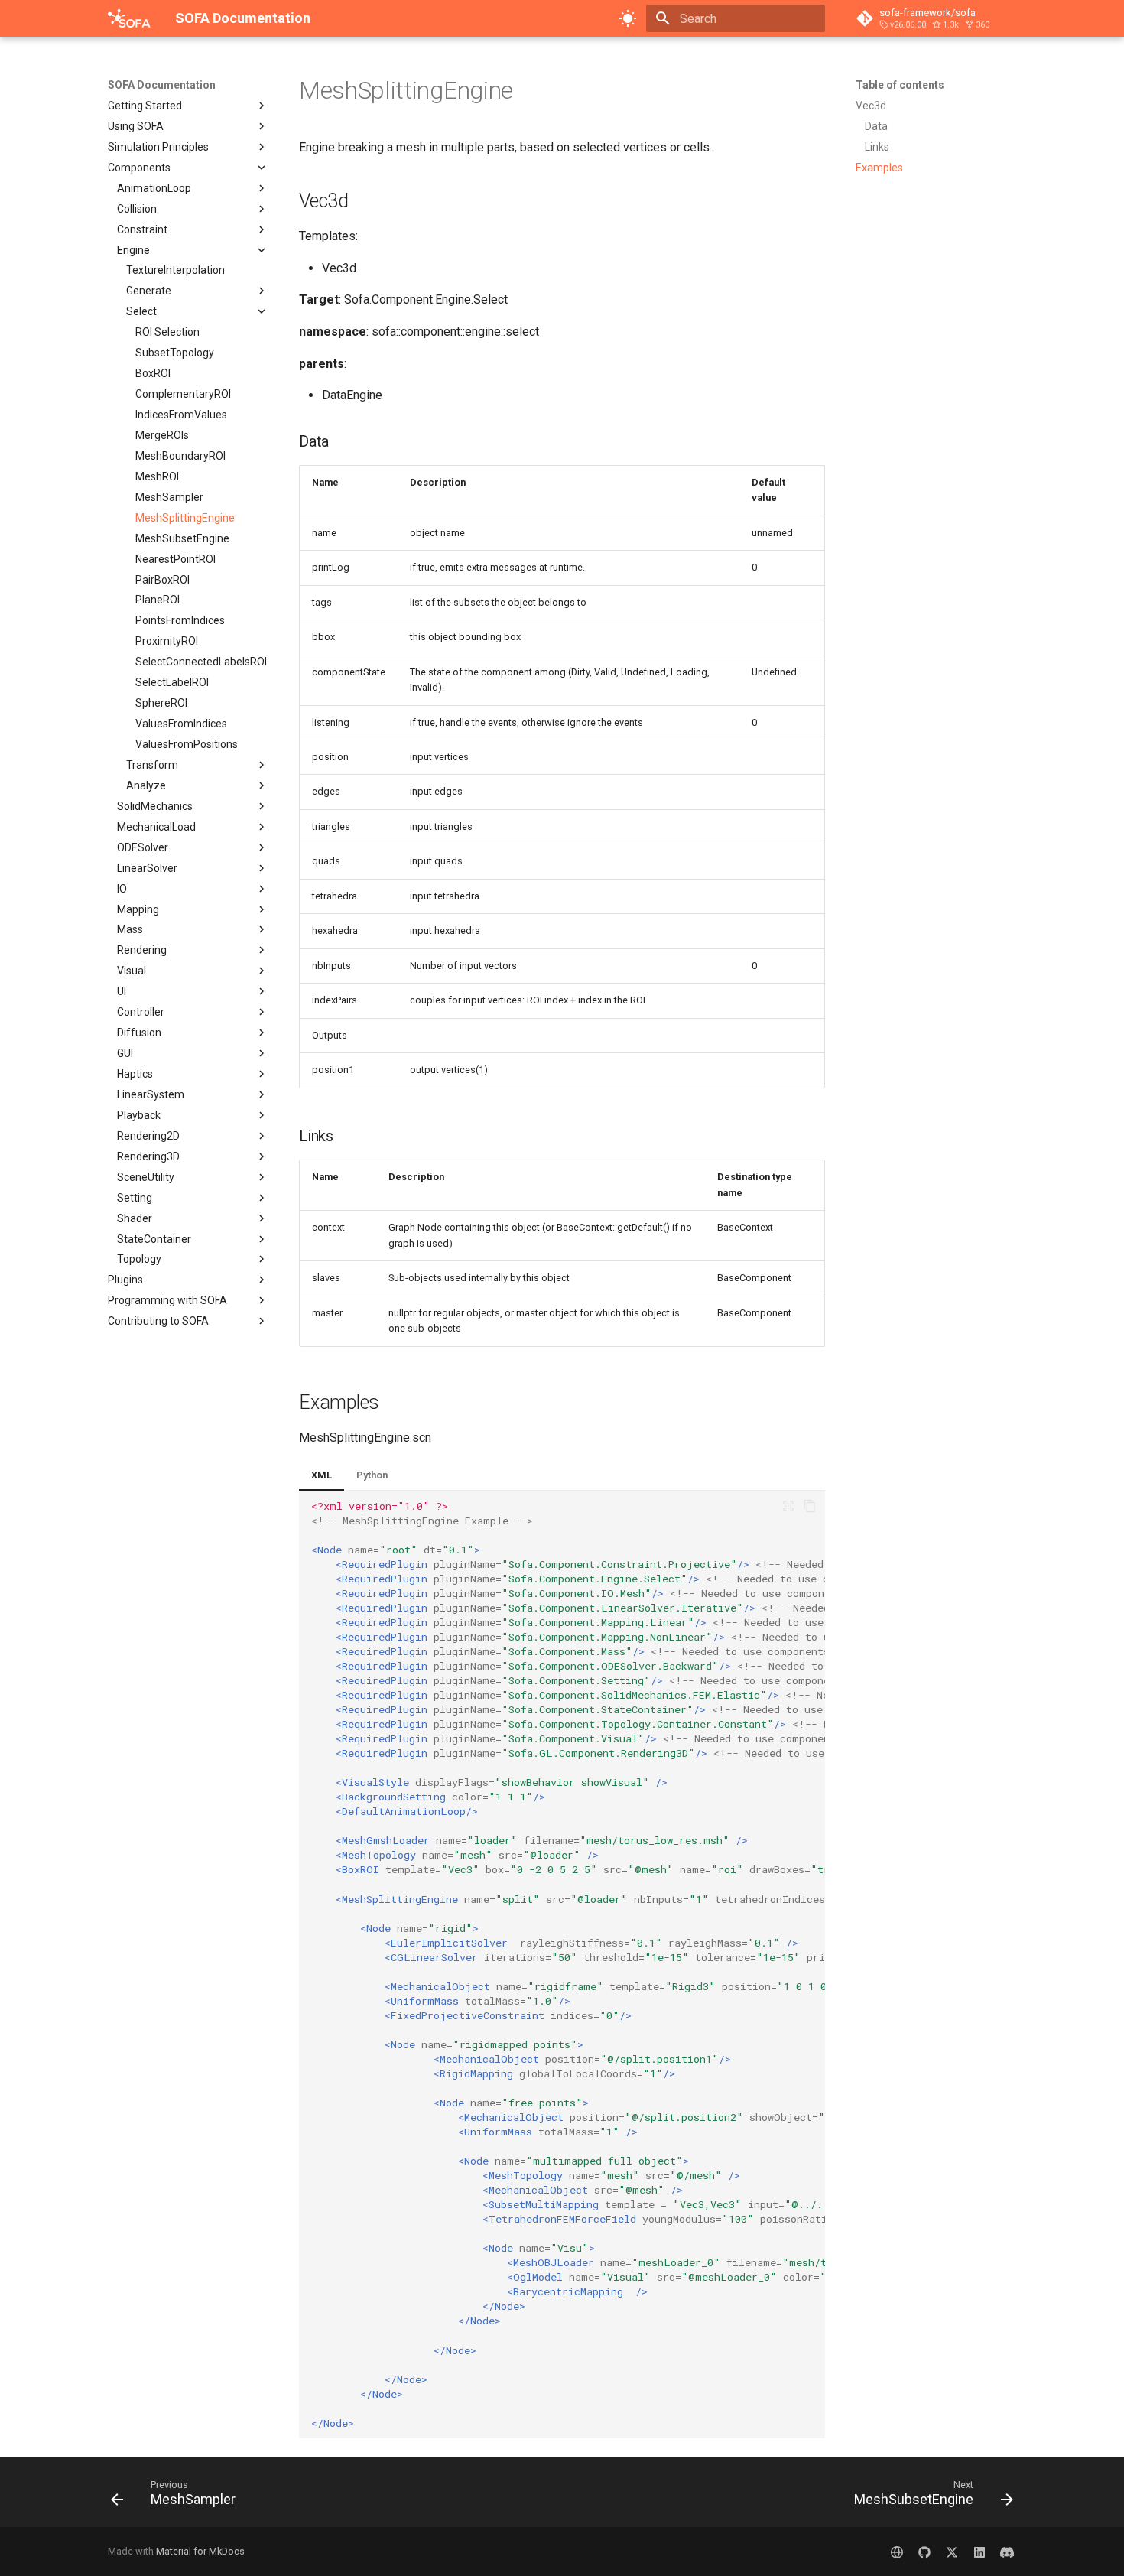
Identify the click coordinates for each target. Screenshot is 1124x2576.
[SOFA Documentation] (129, 18)
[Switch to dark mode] (628, 18)
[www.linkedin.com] (979, 2552)
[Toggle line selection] (788, 1506)
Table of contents (900, 85)
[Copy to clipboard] (810, 1506)
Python (372, 1475)
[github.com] (924, 2552)
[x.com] (952, 2552)
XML (322, 1475)
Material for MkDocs (200, 2551)
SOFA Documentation (162, 85)
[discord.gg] (1007, 2552)
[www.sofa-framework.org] (897, 2552)
